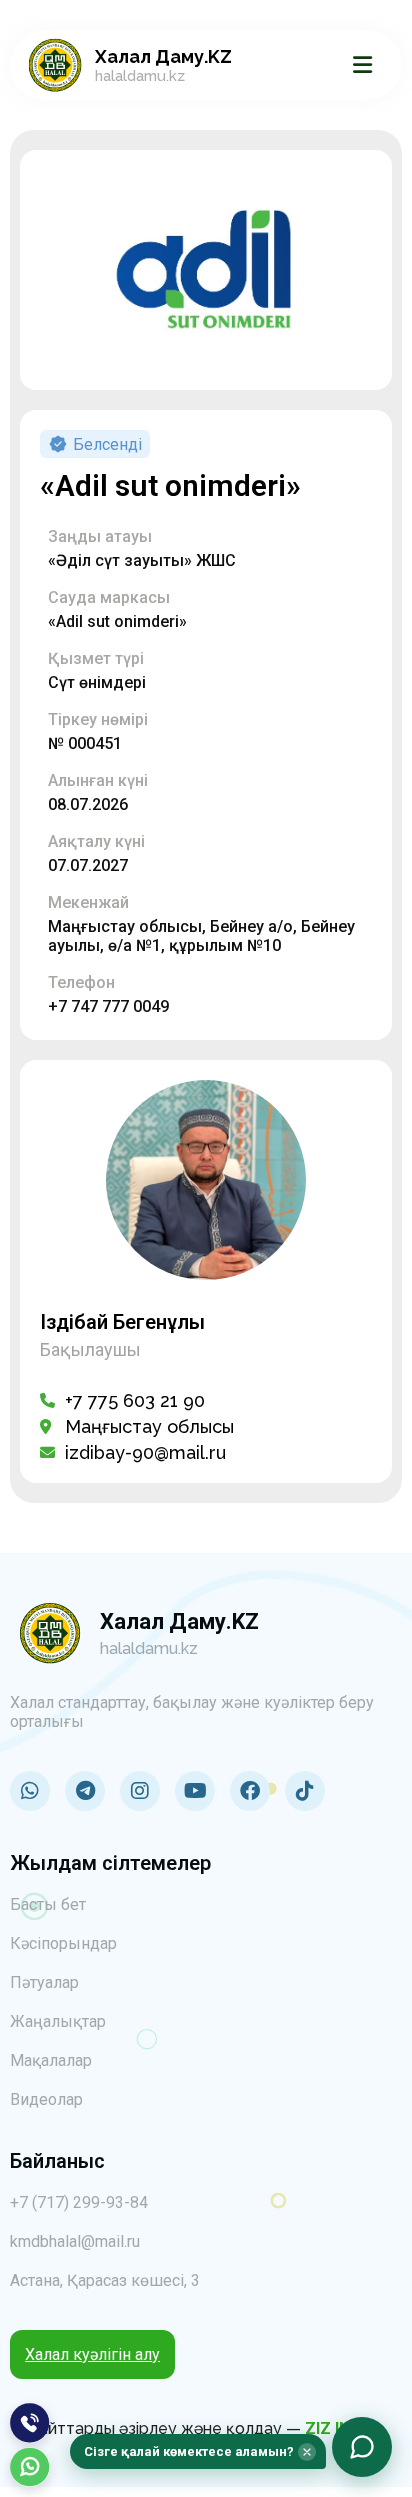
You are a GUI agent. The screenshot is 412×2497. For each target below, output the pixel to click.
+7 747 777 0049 (108, 1006)
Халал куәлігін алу (92, 2354)
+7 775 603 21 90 (135, 1400)
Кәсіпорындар (63, 1943)
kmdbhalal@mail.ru (75, 2241)
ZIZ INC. (335, 2428)
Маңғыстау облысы (149, 1426)
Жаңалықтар (58, 2021)
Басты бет (48, 1904)
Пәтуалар (44, 1982)
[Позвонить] (30, 2423)
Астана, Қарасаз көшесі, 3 (105, 2280)
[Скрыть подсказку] (307, 2452)
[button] (198, 2451)
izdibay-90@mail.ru (145, 1452)
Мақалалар (51, 2060)
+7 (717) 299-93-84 (79, 2202)
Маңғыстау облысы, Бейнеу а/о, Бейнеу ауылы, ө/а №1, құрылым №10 (201, 936)
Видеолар (46, 2099)
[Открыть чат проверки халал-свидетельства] (362, 2447)
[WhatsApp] (30, 2467)
